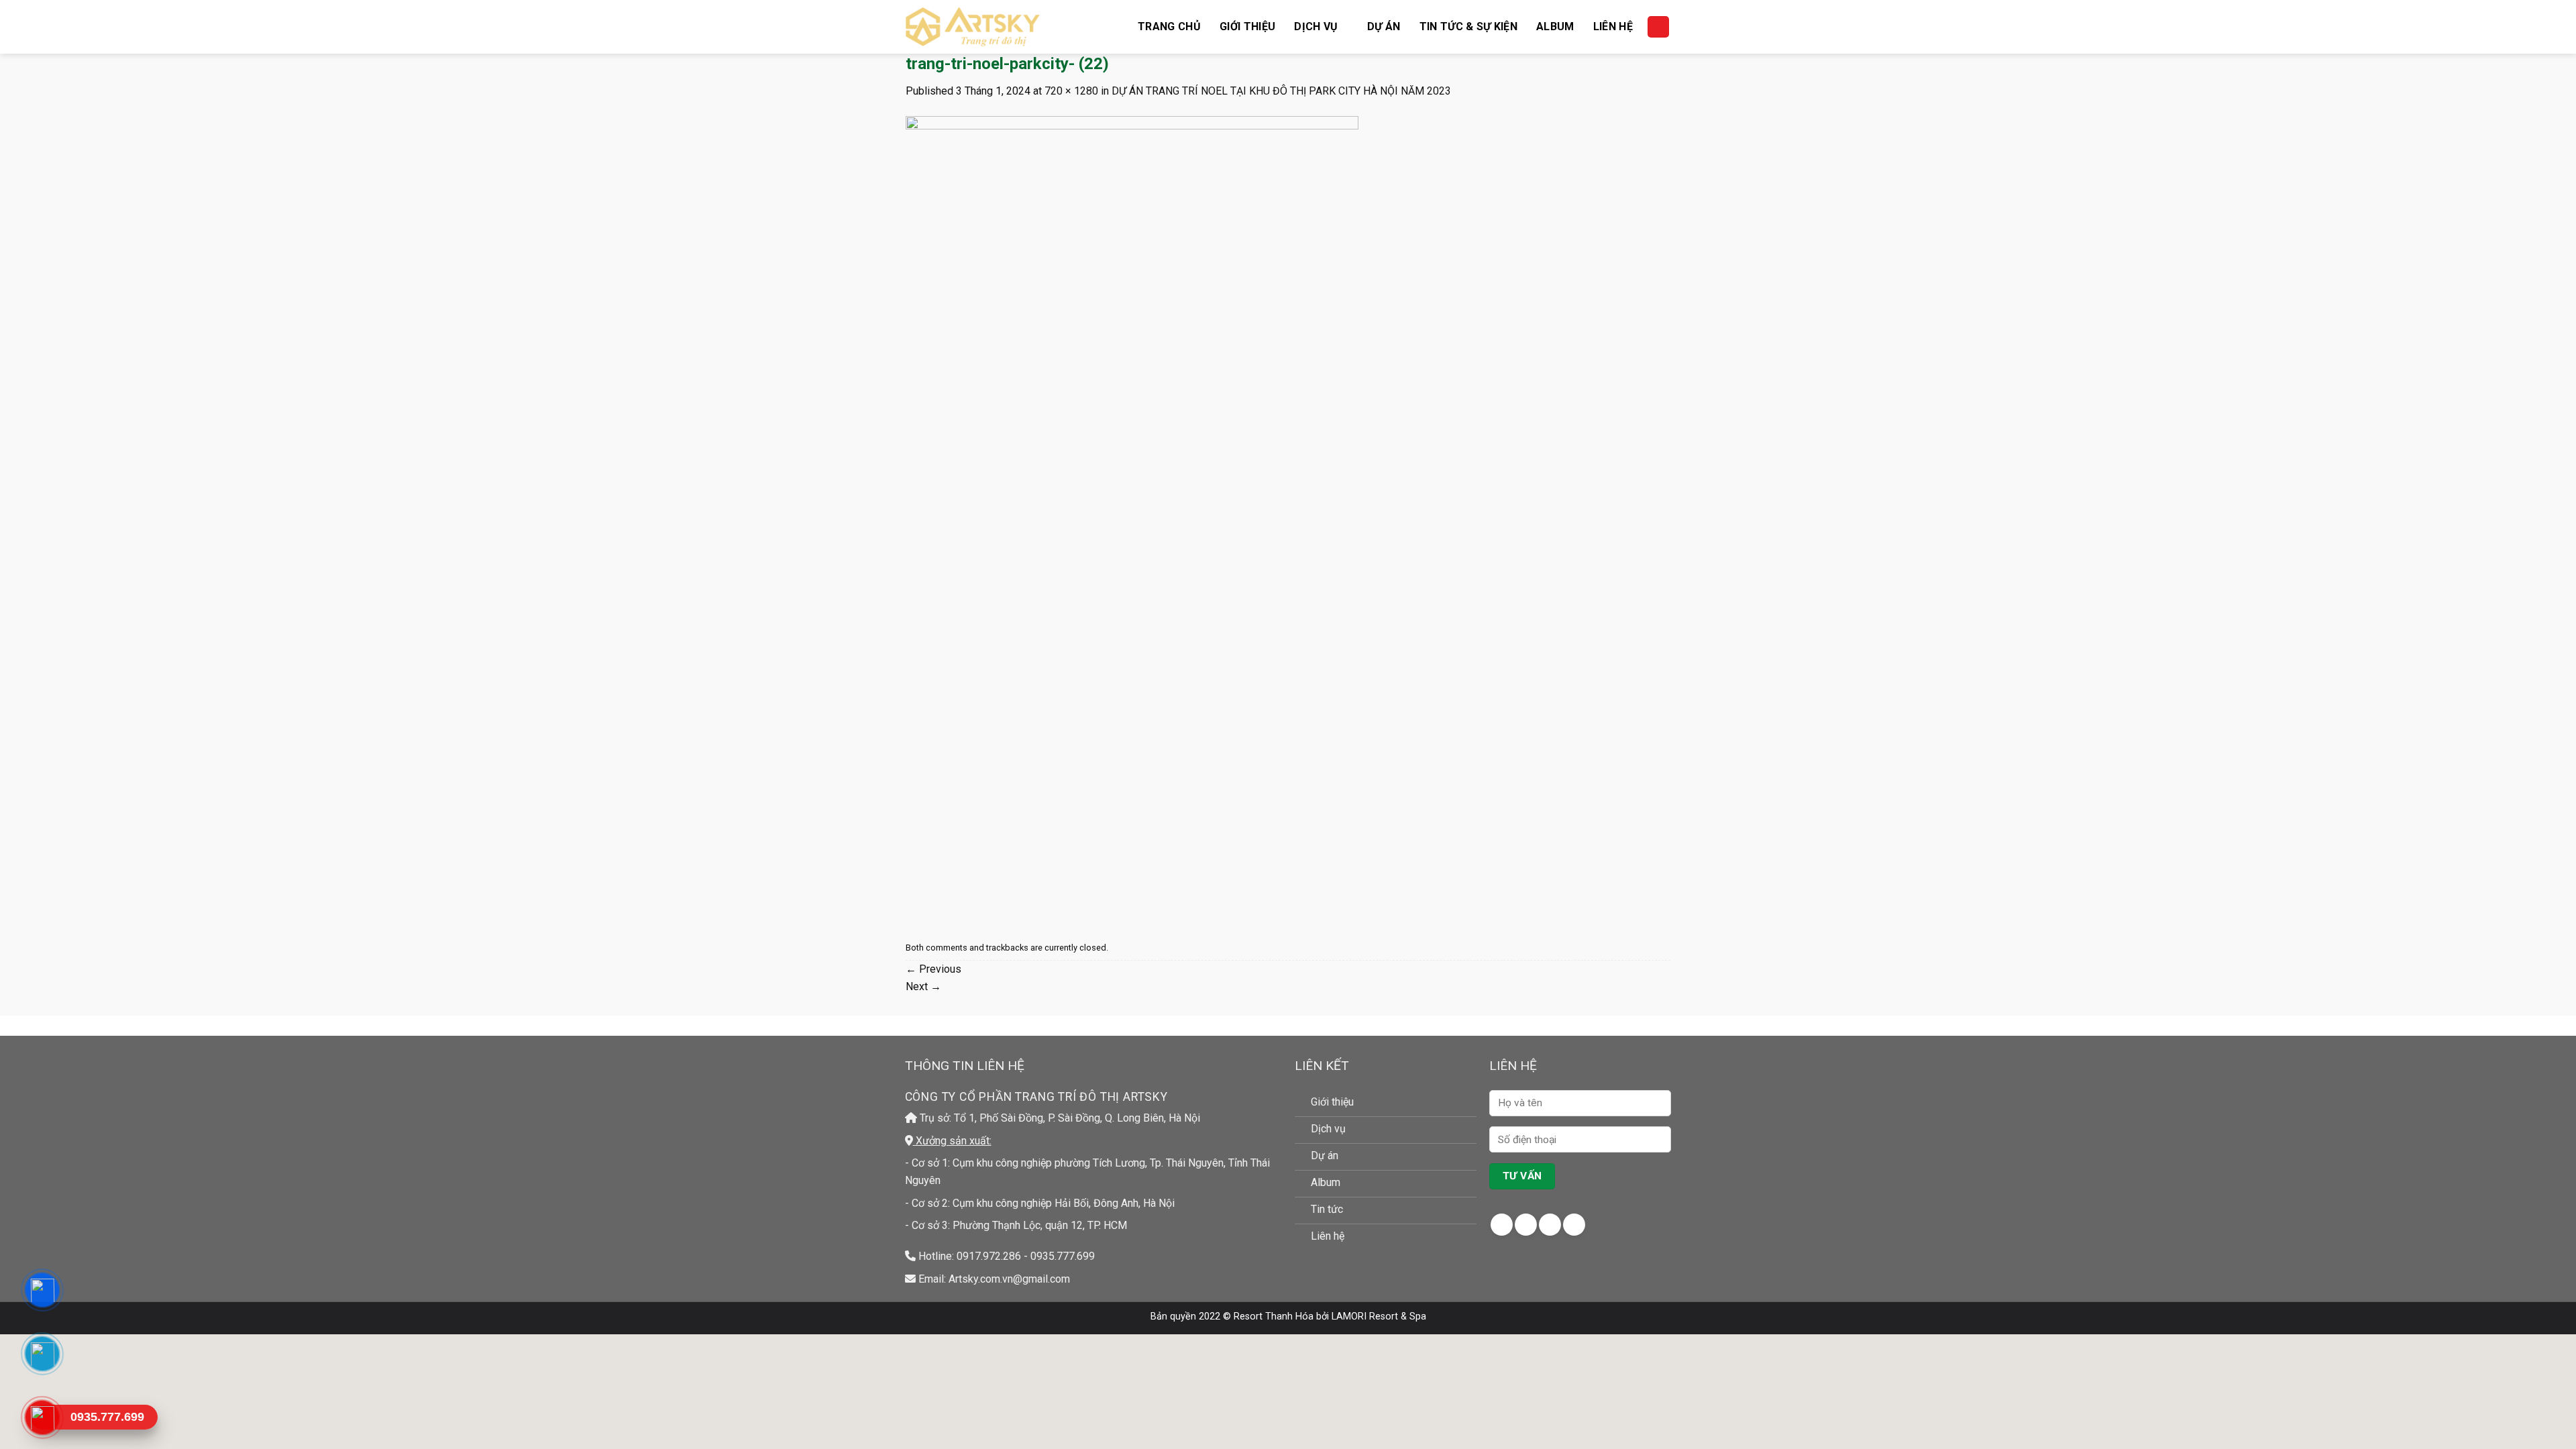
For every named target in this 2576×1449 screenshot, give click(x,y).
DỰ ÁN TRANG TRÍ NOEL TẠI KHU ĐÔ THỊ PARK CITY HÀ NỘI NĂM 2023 (1281, 91)
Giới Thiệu (1247, 26)
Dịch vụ (1316, 26)
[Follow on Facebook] (1502, 1225)
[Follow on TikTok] (1550, 1225)
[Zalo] (42, 1354)
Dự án (1384, 26)
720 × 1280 (1071, 91)
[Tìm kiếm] (1658, 27)
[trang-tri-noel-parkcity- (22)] (1132, 518)
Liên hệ (1613, 26)
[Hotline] (42, 1417)
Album (1555, 26)
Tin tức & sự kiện (1468, 26)
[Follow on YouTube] (1574, 1225)
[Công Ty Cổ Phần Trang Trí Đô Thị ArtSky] (973, 27)
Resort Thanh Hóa (1274, 1317)
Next (923, 986)
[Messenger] (42, 1290)
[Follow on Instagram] (1526, 1225)
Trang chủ (1169, 26)
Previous (933, 969)
